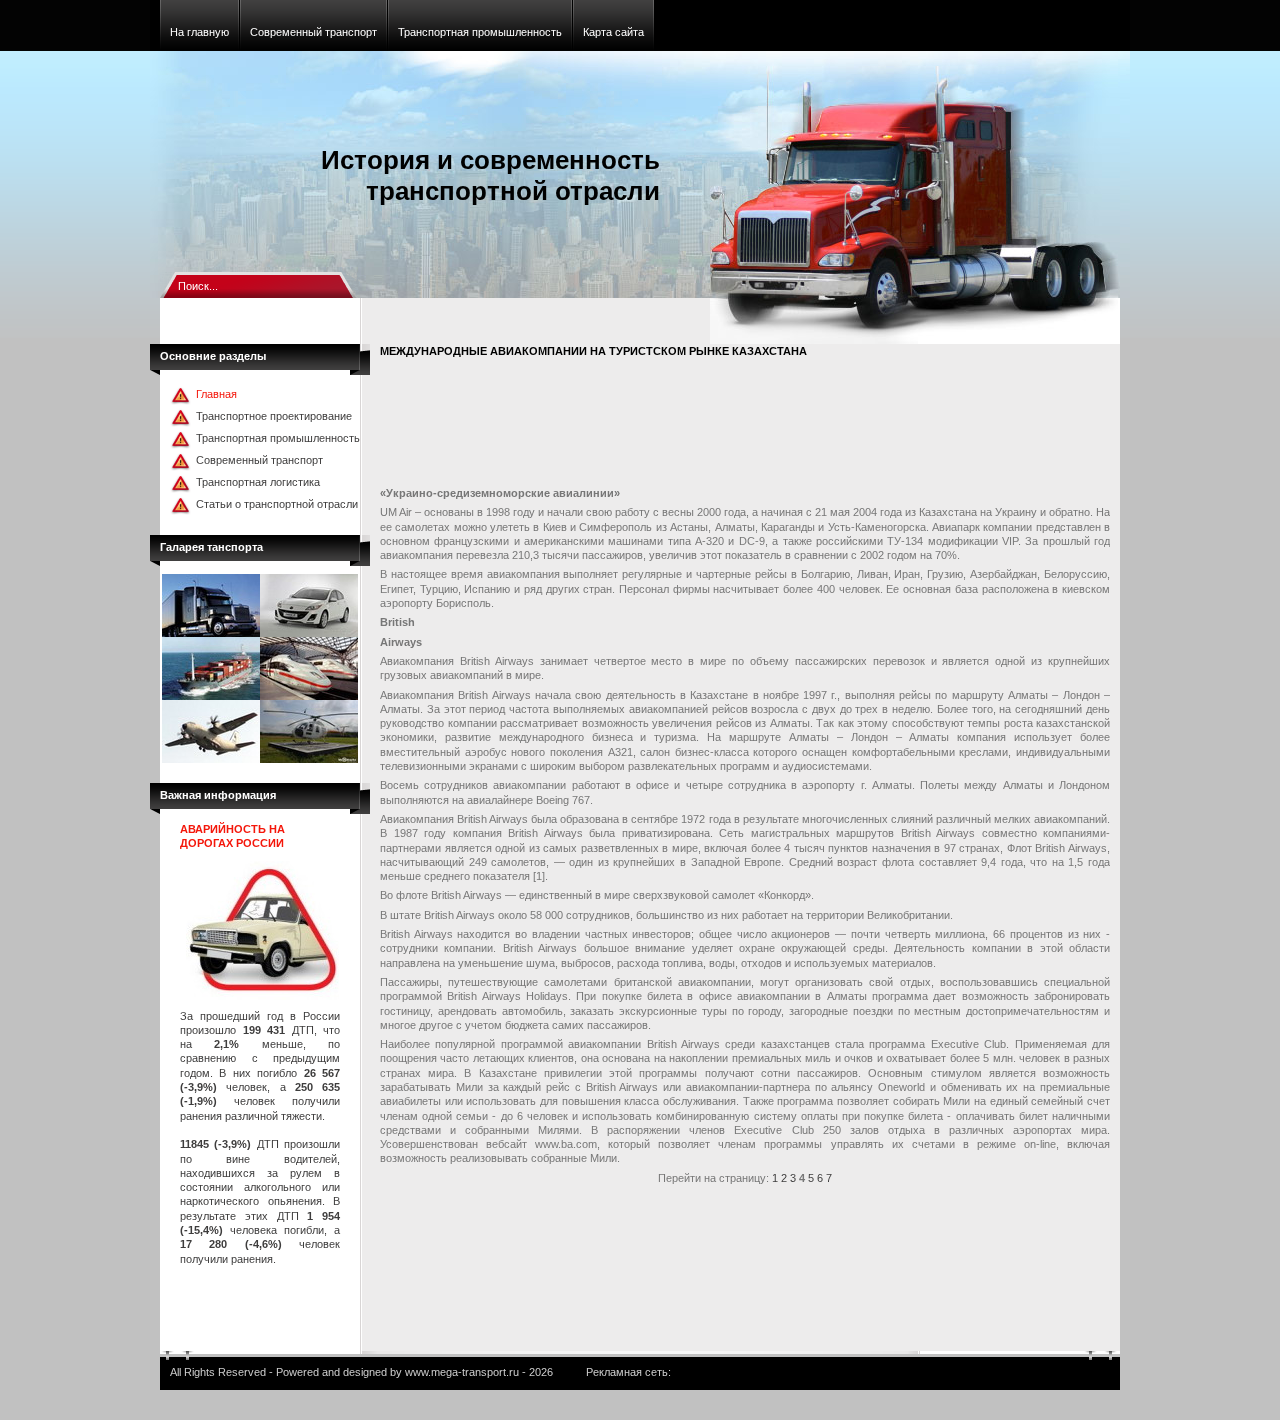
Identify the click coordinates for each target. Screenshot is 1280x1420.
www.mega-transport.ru (462, 1372)
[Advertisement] (744, 426)
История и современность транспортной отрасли (490, 175)
